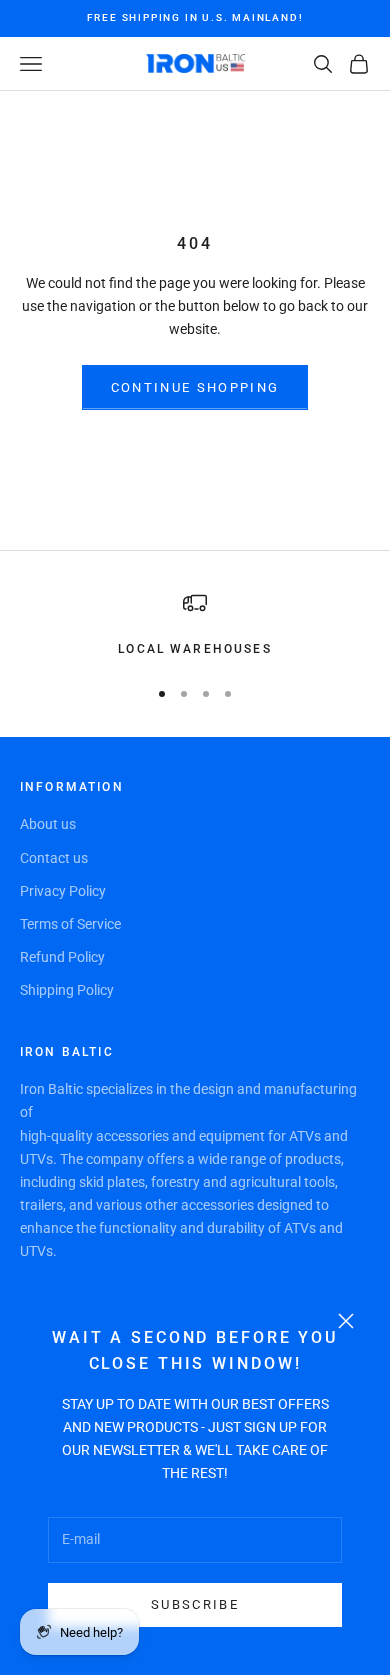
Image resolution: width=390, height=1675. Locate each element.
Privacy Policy (63, 891)
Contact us (54, 858)
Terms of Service (70, 924)
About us (48, 824)
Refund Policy (62, 957)
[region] (195, 625)
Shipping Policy (67, 990)
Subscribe (195, 1604)
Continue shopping (195, 387)
